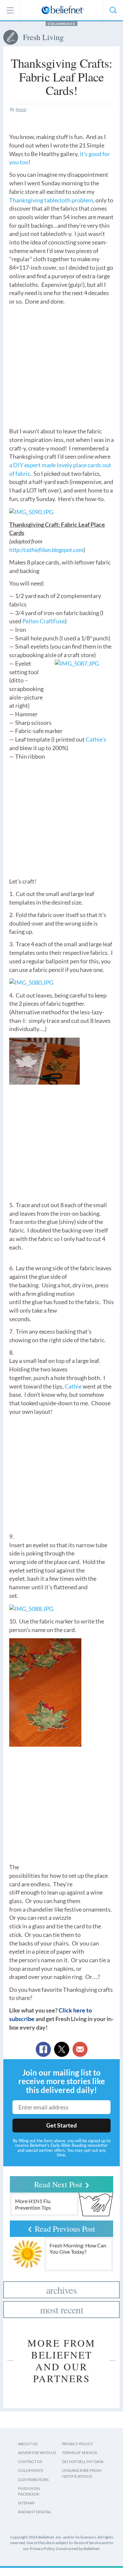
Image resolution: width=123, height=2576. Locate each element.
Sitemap (26, 2503)
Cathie (73, 1386)
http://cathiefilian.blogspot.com (46, 550)
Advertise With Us (37, 2453)
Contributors (33, 2480)
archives (61, 2290)
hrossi (21, 109)
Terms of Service (80, 2453)
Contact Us (30, 2461)
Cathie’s (96, 739)
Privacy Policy (78, 2444)
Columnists (61, 24)
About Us (28, 2444)
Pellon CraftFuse (44, 621)
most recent (61, 2310)
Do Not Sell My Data (83, 2461)
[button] (113, 10)
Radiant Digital (35, 2512)
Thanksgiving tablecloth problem (51, 200)
